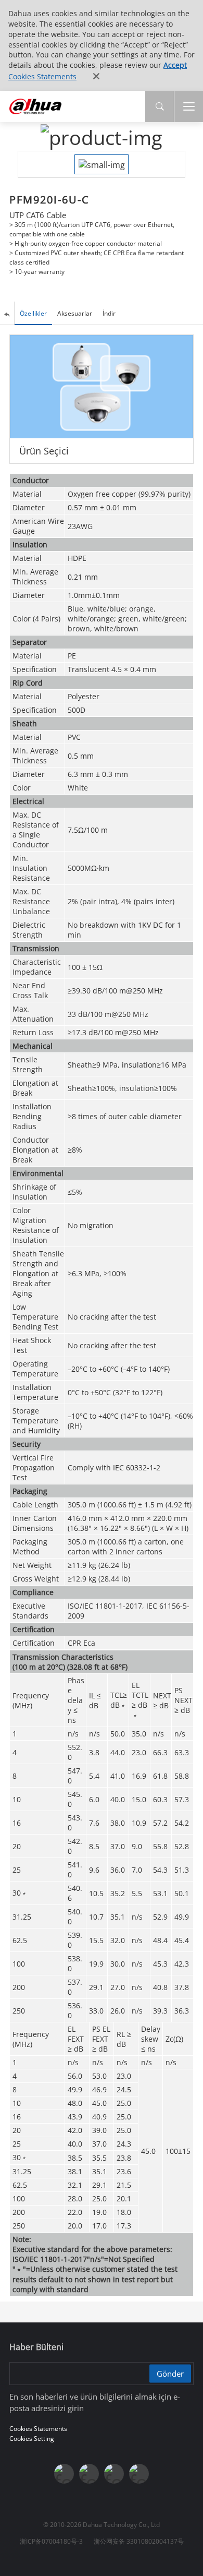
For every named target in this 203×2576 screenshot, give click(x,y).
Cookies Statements (42, 76)
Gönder (170, 2374)
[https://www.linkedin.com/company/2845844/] (139, 2474)
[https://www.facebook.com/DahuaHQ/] (89, 2474)
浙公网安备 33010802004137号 (139, 2541)
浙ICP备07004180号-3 (51, 2541)
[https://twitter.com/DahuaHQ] (64, 2474)
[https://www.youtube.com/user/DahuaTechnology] (114, 2474)
